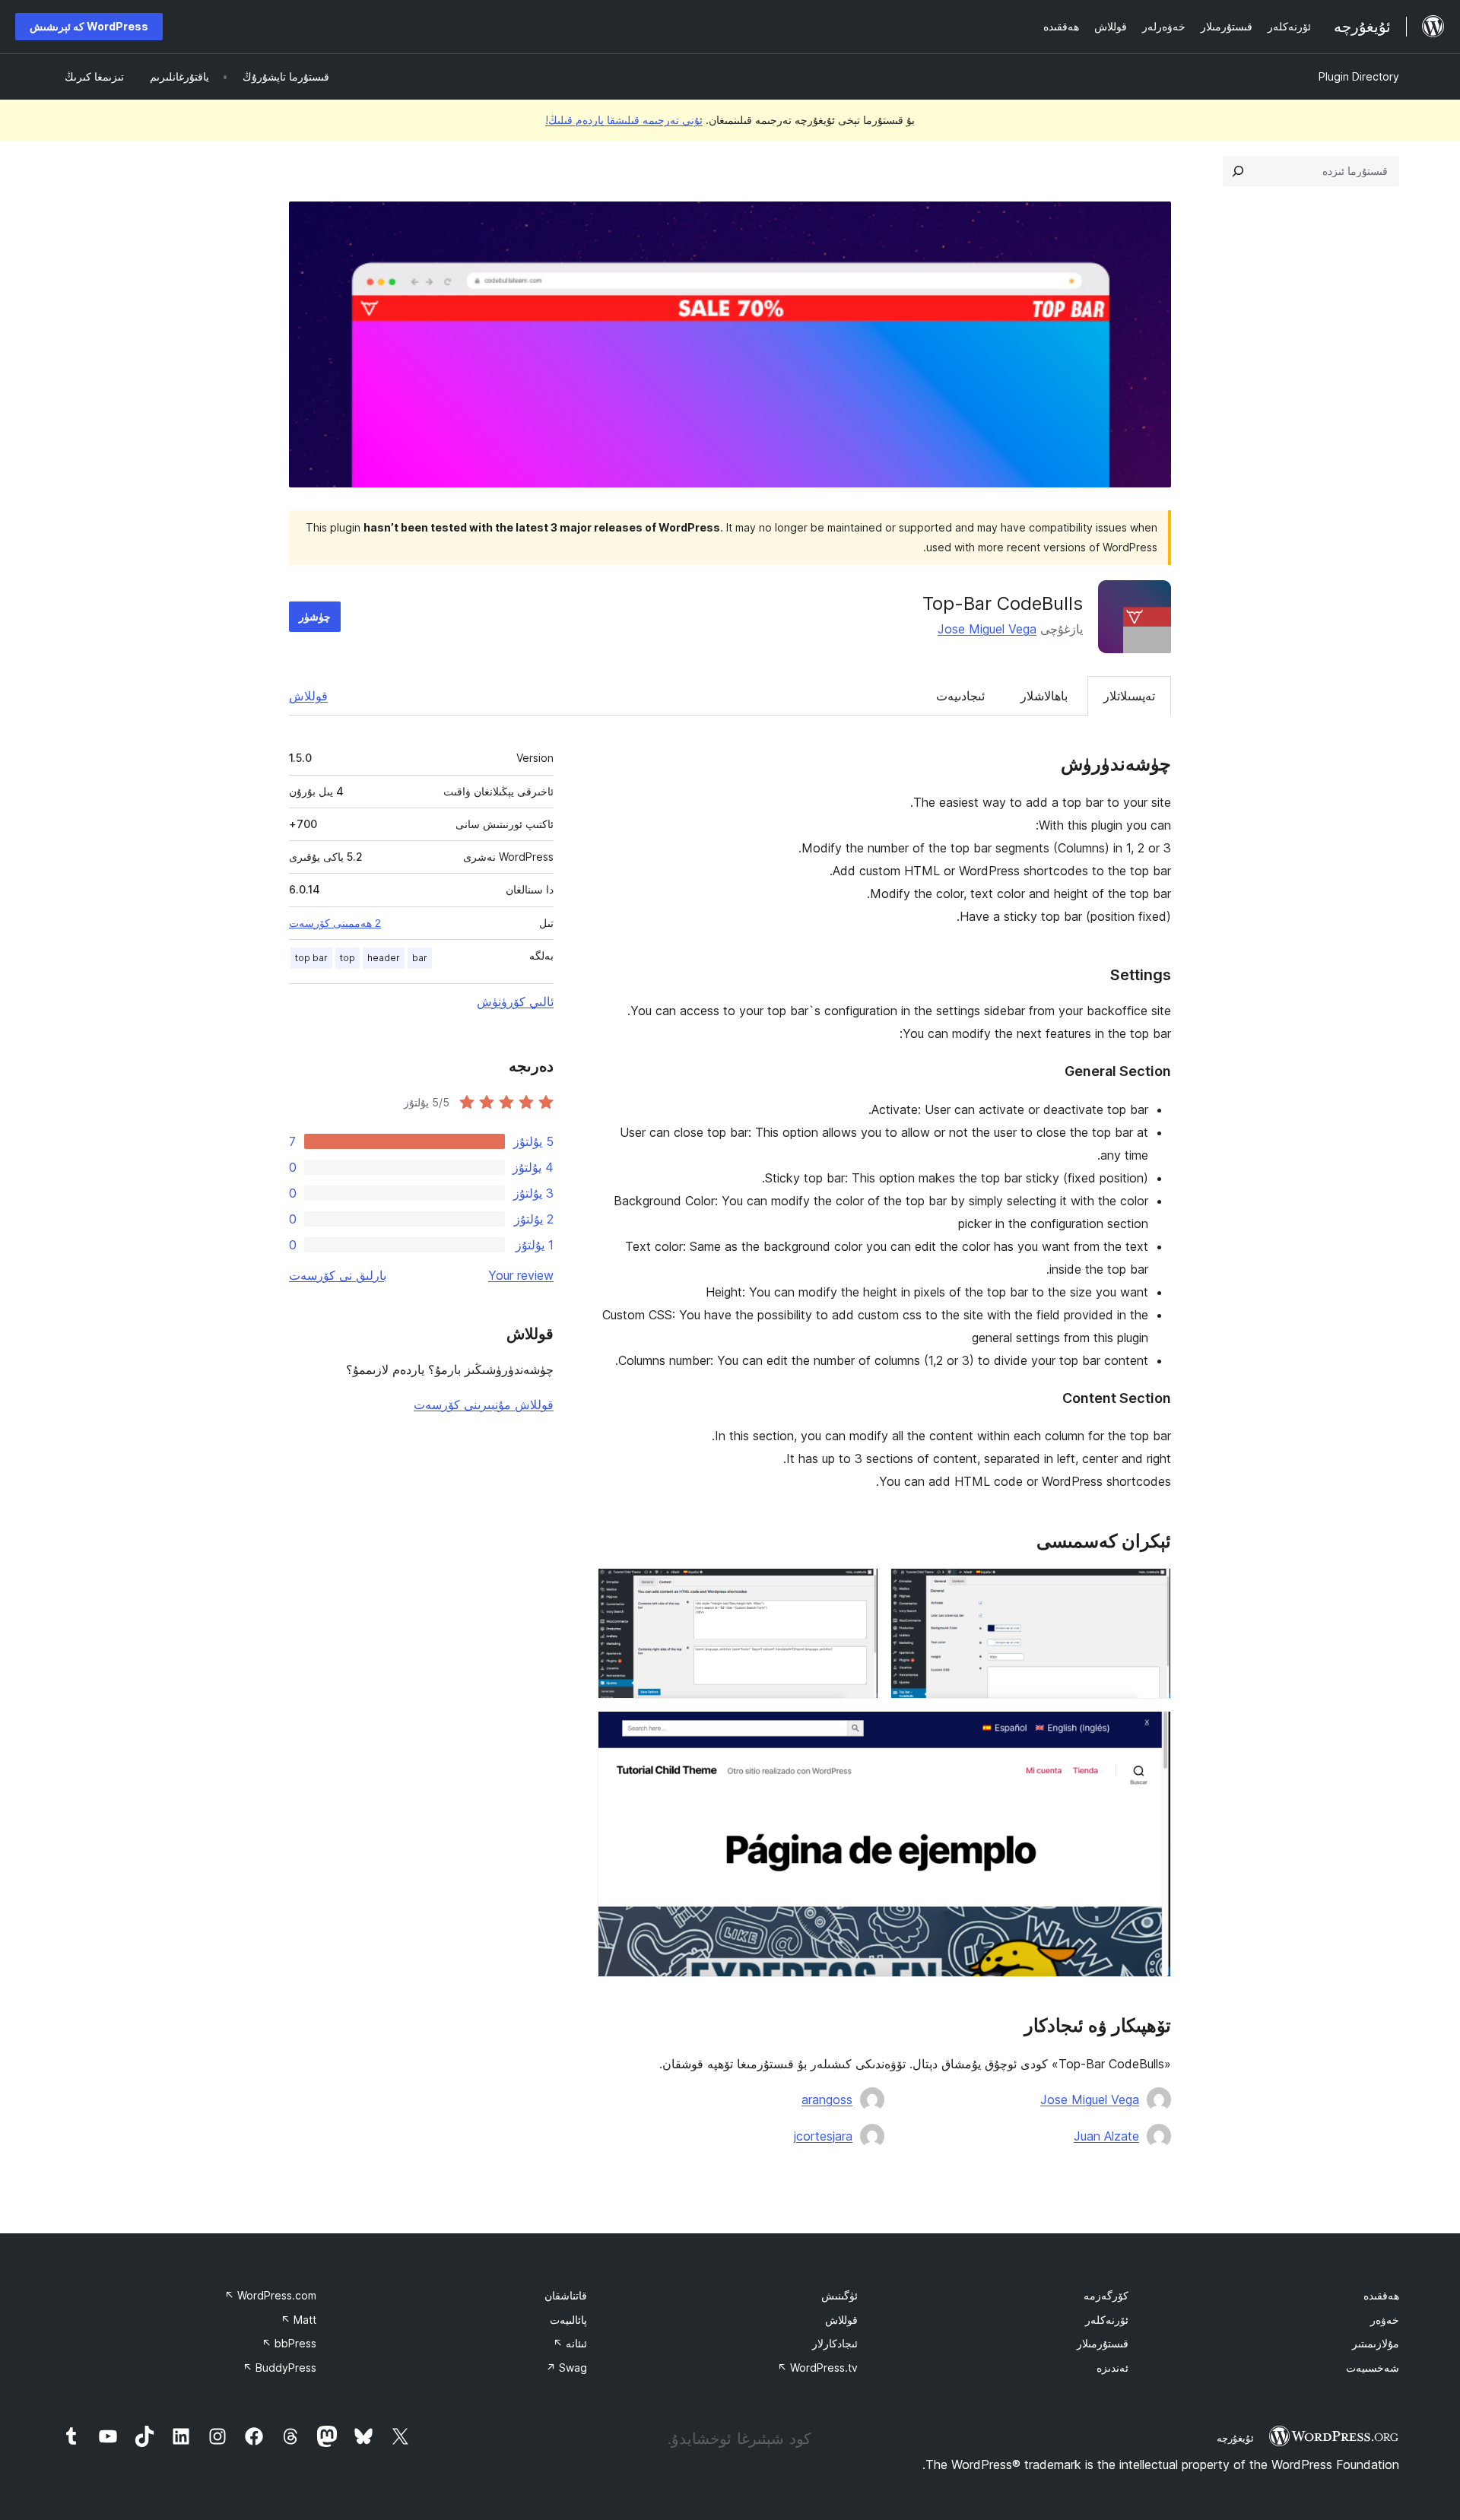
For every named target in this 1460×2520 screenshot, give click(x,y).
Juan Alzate (1106, 2136)
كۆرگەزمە (1106, 2295)
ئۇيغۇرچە (1235, 2438)
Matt (298, 2320)
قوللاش (308, 696)
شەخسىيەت (1373, 2368)
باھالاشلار (1044, 696)
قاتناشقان (566, 2295)
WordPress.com (270, 2295)
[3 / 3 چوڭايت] (1151, 1731)
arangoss (827, 2099)
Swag (567, 2368)
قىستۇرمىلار (1103, 2343)
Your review (521, 1275)
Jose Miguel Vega (987, 629)
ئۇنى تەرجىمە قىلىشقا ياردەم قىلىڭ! (624, 120)
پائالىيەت (568, 2320)
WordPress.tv (817, 2368)
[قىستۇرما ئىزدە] (1238, 171)
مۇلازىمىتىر (1376, 2343)
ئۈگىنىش (839, 2295)
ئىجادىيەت (960, 696)
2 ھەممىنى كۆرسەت (335, 923)
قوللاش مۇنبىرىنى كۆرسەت (484, 1404)
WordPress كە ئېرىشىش (89, 26)
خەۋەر (1385, 2320)
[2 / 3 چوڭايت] (858, 1588)
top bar (311, 958)
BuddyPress (279, 2368)
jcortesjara (823, 2136)
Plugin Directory (1359, 76)
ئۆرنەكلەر (1107, 2320)
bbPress (289, 2343)
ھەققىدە (1381, 2295)
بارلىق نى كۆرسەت (338, 1275)
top (348, 958)
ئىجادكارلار (835, 2343)
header (384, 958)
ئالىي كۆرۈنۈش (515, 1001)
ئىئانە (570, 2343)
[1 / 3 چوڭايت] (1151, 1588)
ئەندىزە (1112, 2368)
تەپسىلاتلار (1129, 696)
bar (420, 958)
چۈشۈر (315, 616)
